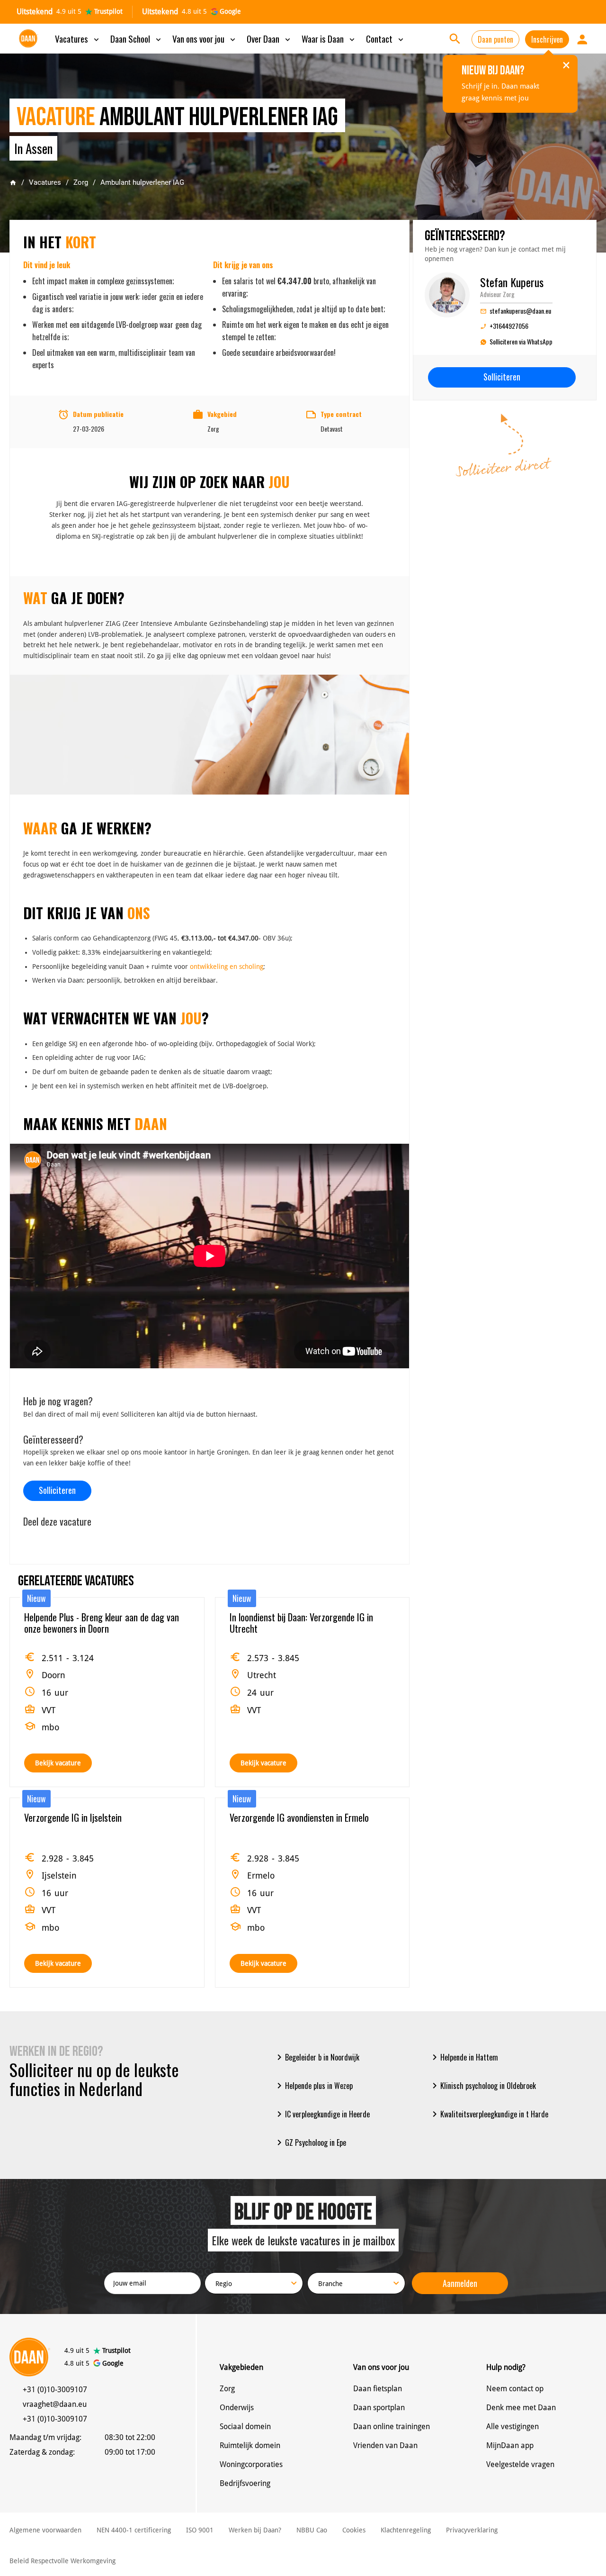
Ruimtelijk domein (250, 2445)
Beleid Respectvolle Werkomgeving (62, 2561)
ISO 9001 (200, 2530)
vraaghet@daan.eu (55, 2404)
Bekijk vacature (58, 1763)
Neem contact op (515, 2389)
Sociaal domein (245, 2427)
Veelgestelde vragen (520, 2464)
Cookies (354, 2530)
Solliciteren (57, 1490)
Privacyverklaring (472, 2530)
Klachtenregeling (406, 2530)
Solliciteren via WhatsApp (521, 341)
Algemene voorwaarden (45, 2530)
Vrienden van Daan (385, 2445)
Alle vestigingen (512, 2427)
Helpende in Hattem (463, 2057)
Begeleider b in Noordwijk (316, 2057)
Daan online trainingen (392, 2427)
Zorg (81, 182)
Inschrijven (547, 39)
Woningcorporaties (251, 2464)
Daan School (137, 38)
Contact (386, 38)
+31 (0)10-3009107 (55, 2390)
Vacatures (78, 38)
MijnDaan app (510, 2445)
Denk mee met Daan (521, 2408)
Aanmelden (460, 2283)
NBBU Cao (312, 2530)
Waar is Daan (329, 38)
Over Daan (269, 38)
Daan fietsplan (378, 2389)
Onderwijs (237, 2408)
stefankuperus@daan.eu (516, 311)
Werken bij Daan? (255, 2530)
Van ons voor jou (205, 38)
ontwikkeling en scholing (227, 967)
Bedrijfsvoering (245, 2483)
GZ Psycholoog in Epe (310, 2142)
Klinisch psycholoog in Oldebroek (482, 2086)
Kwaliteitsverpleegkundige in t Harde (489, 2114)
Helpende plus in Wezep (313, 2086)
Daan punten (495, 39)
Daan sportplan (379, 2408)
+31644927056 (504, 326)
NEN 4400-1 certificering (134, 2530)
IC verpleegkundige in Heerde (322, 2114)
